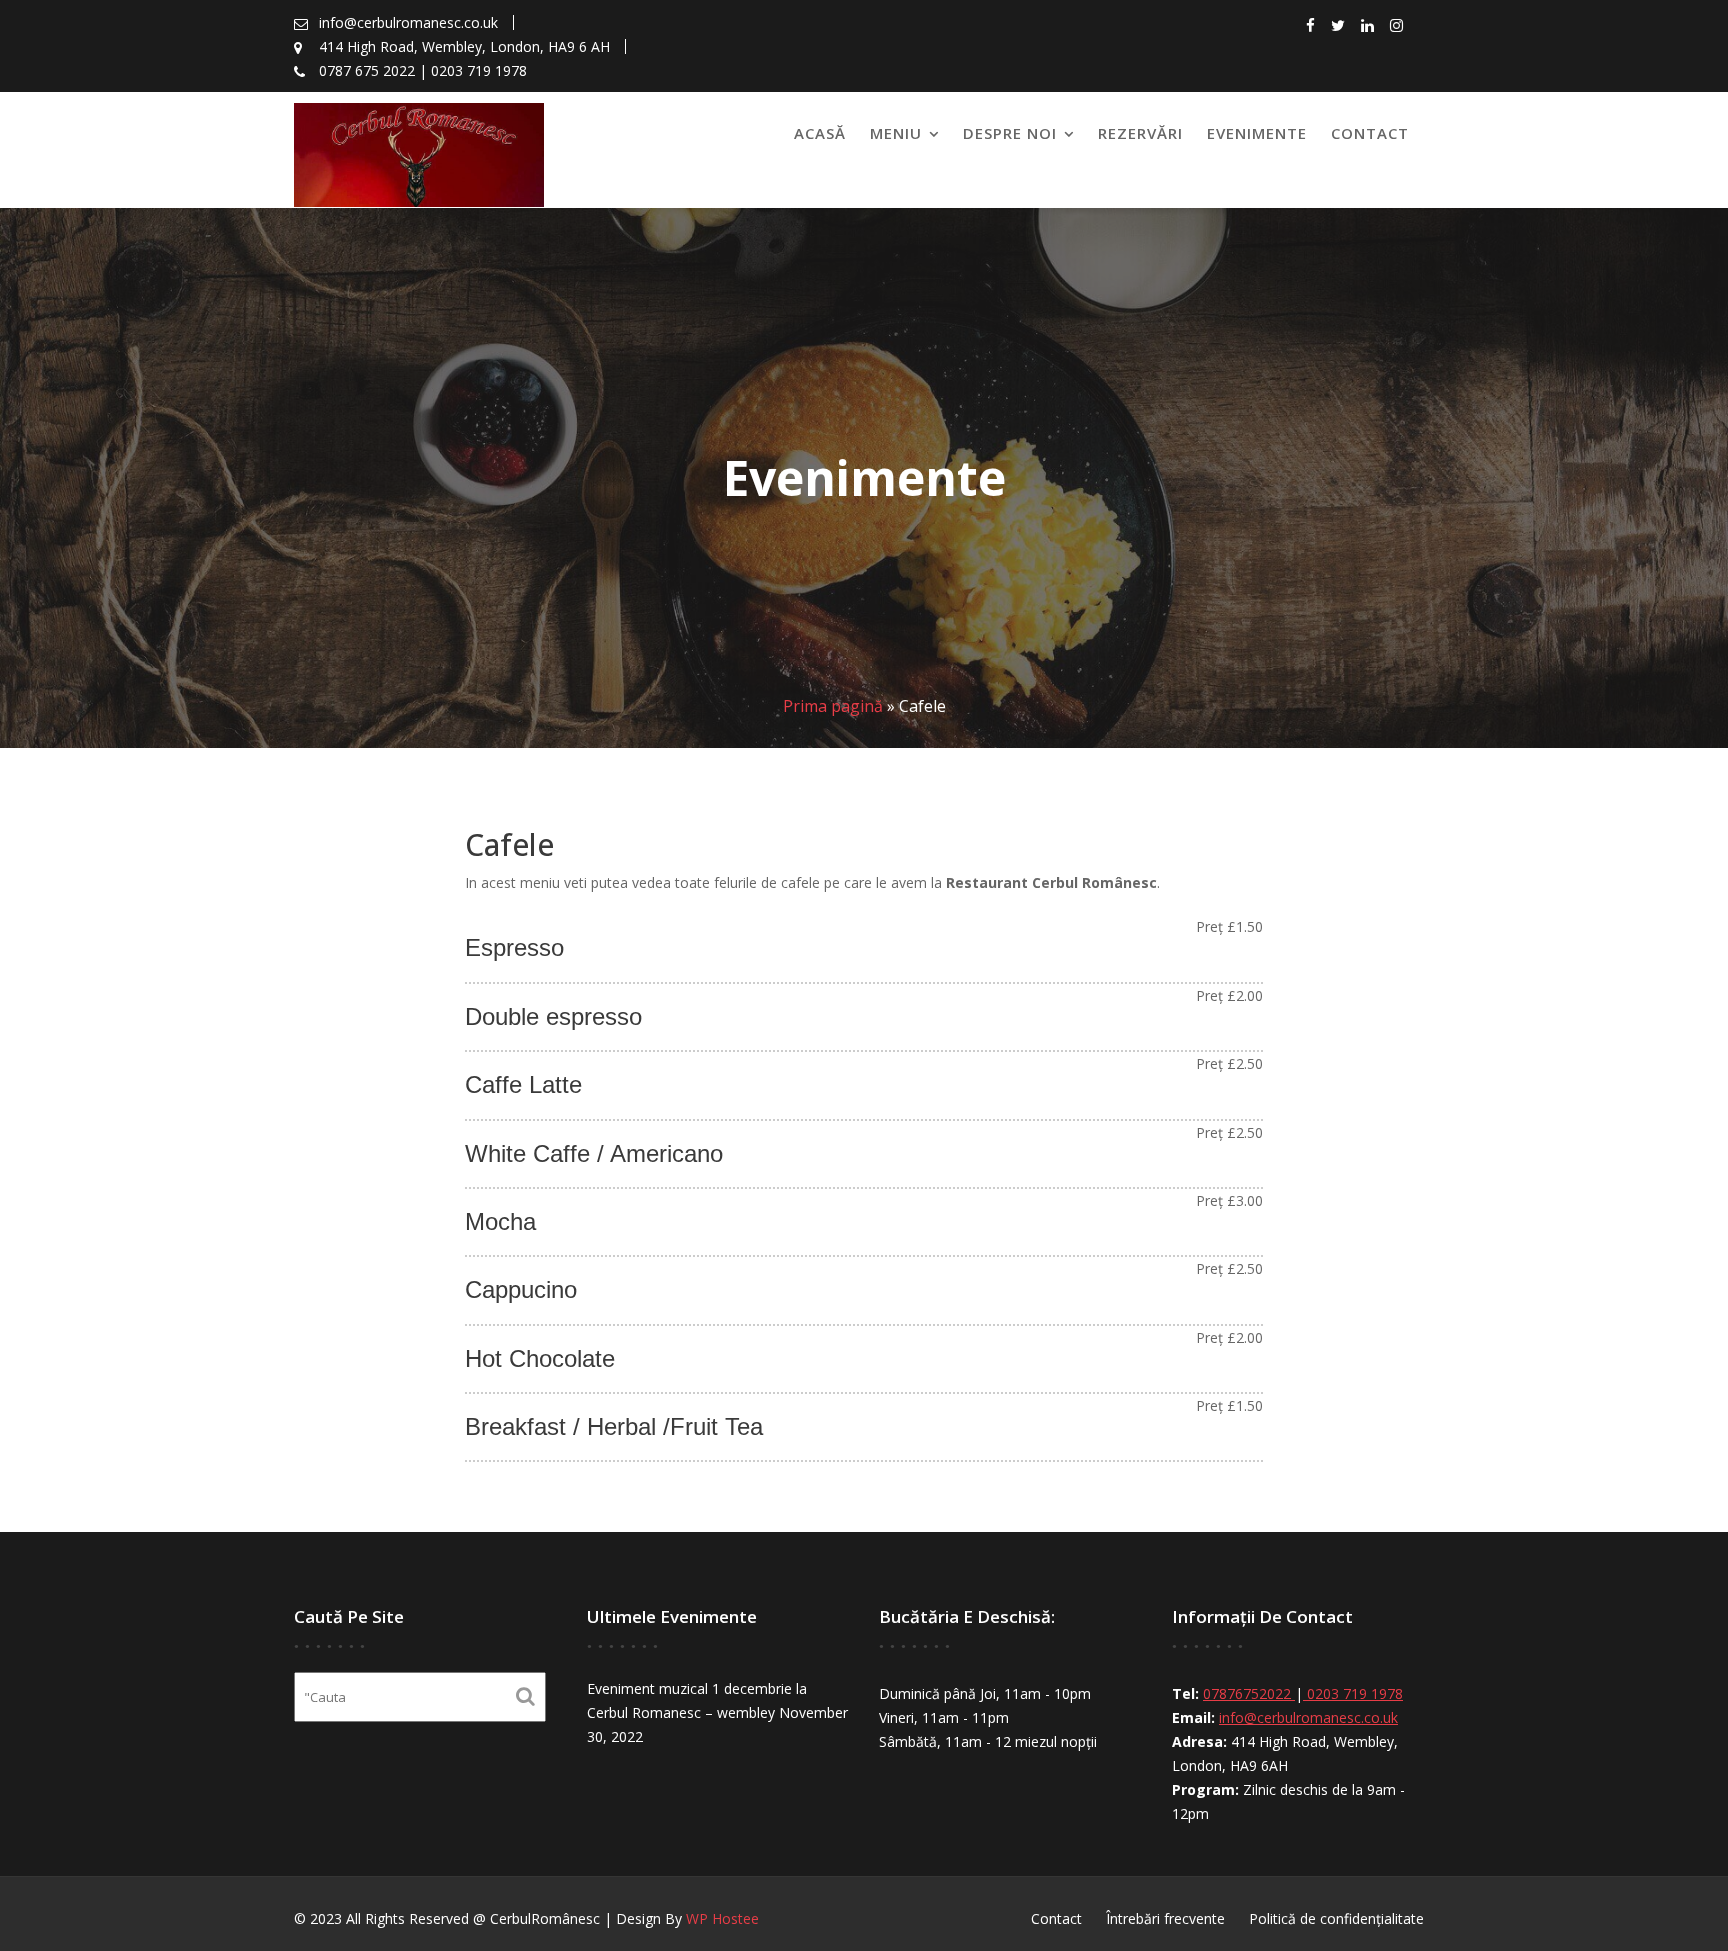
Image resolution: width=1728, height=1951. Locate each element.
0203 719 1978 (1353, 1693)
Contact (1370, 133)
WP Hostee (722, 1918)
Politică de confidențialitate (1336, 1918)
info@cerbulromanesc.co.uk (1308, 1717)
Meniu (896, 133)
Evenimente (1257, 133)
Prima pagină (833, 706)
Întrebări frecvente (1165, 1918)
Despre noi (1010, 133)
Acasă (820, 133)
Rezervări (1140, 133)
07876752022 (1249, 1693)
